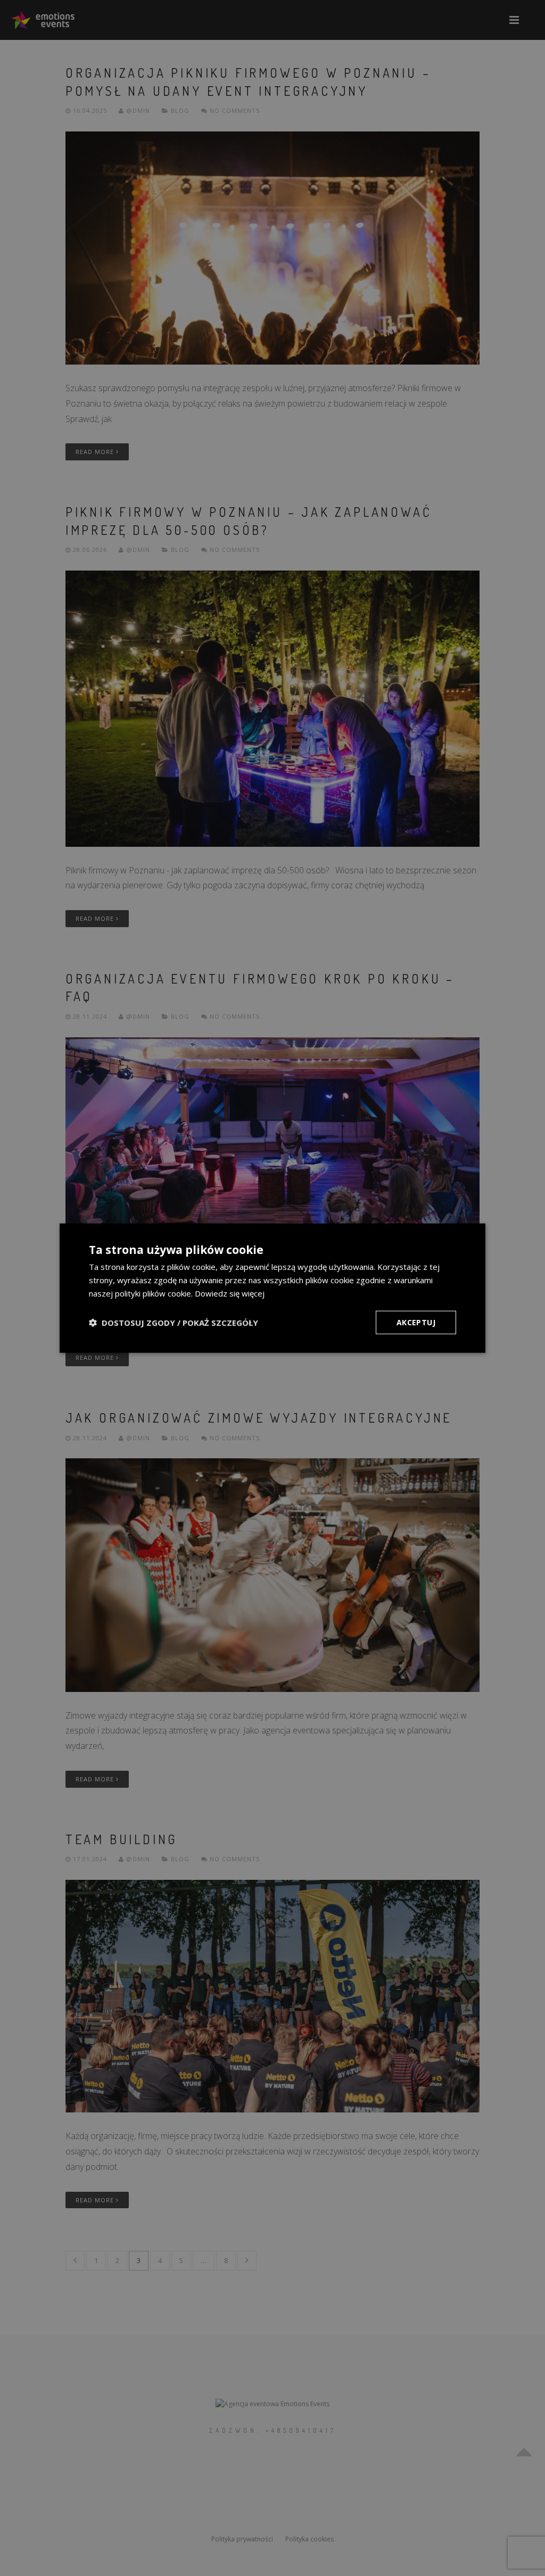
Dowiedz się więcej (230, 1293)
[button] (174, 1322)
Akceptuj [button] (416, 1322)
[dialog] (272, 1288)
